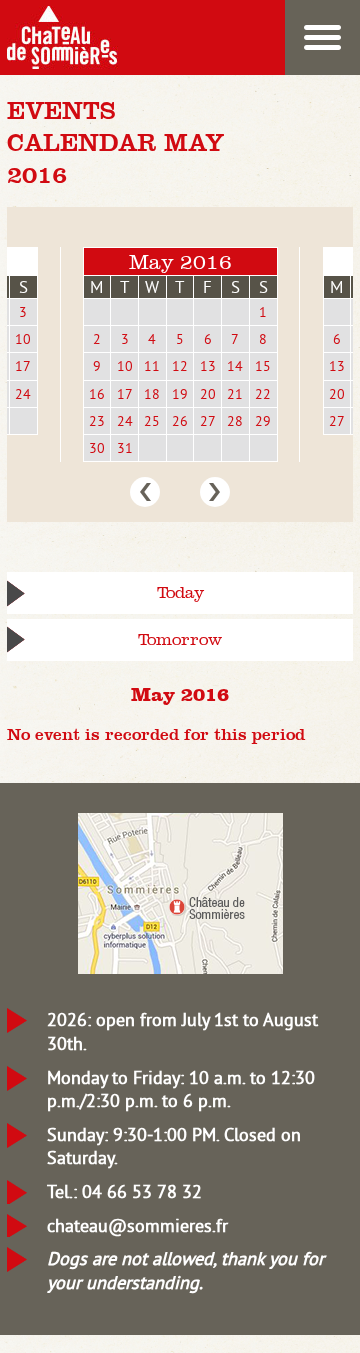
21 (235, 394)
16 (97, 394)
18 (152, 394)
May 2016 (180, 261)
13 (208, 366)
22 (263, 394)
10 (23, 339)
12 (180, 366)
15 (263, 366)
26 (180, 421)
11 (152, 366)
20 (208, 394)
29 (263, 421)
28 (235, 421)
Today (180, 592)
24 (23, 394)
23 (97, 421)
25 (152, 421)
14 (235, 366)
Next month (215, 492)
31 (125, 448)
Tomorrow (180, 639)
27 (208, 421)
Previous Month (145, 492)
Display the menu (322, 37)
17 (23, 366)
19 (180, 394)
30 (97, 448)
